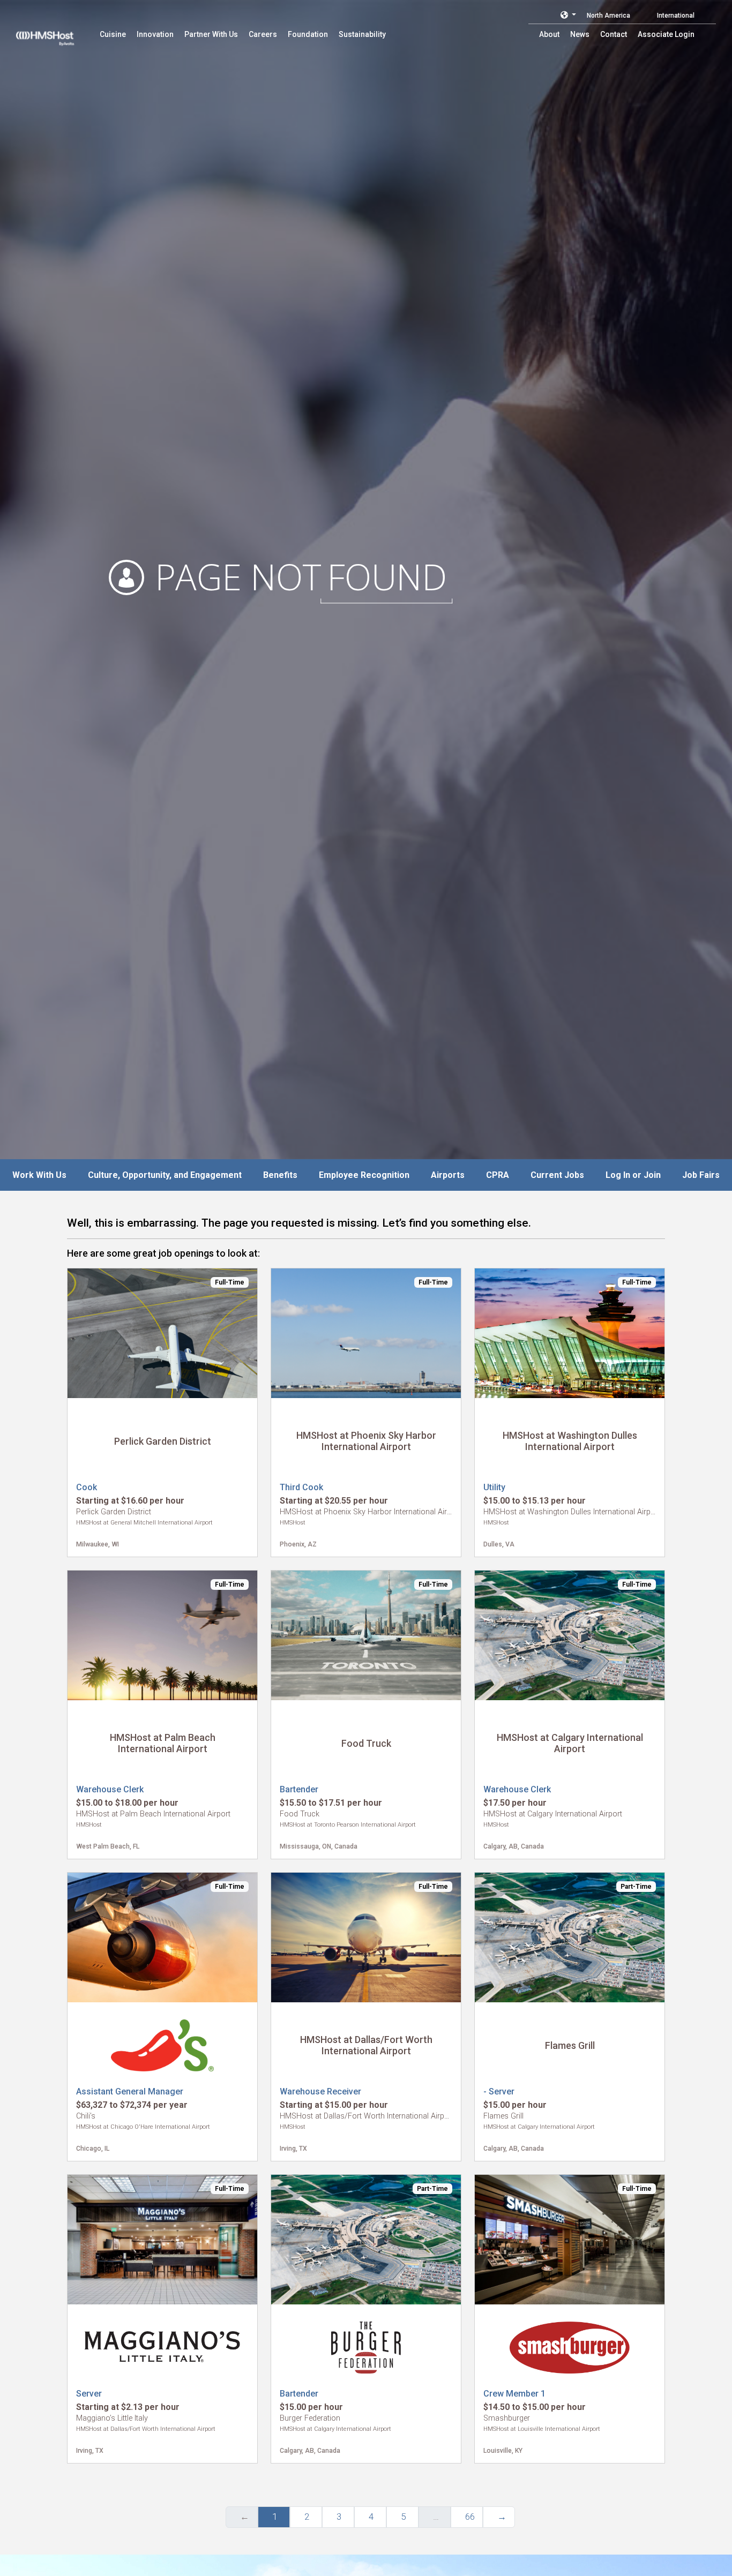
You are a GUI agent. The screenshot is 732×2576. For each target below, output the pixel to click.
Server (89, 2394)
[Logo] (55, 32)
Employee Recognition (364, 1175)
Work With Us (39, 1175)
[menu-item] (113, 34)
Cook (87, 1487)
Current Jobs (557, 1175)
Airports (448, 1175)
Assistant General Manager (130, 2091)
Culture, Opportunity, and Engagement (165, 1175)
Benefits (280, 1175)
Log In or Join (633, 1175)
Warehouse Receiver (320, 2091)
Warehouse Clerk (110, 1789)
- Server (499, 2091)
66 (470, 2517)
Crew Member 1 (514, 2394)
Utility (494, 1487)
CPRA (498, 1175)
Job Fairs (701, 1175)
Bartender (299, 1789)
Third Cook (301, 1487)
